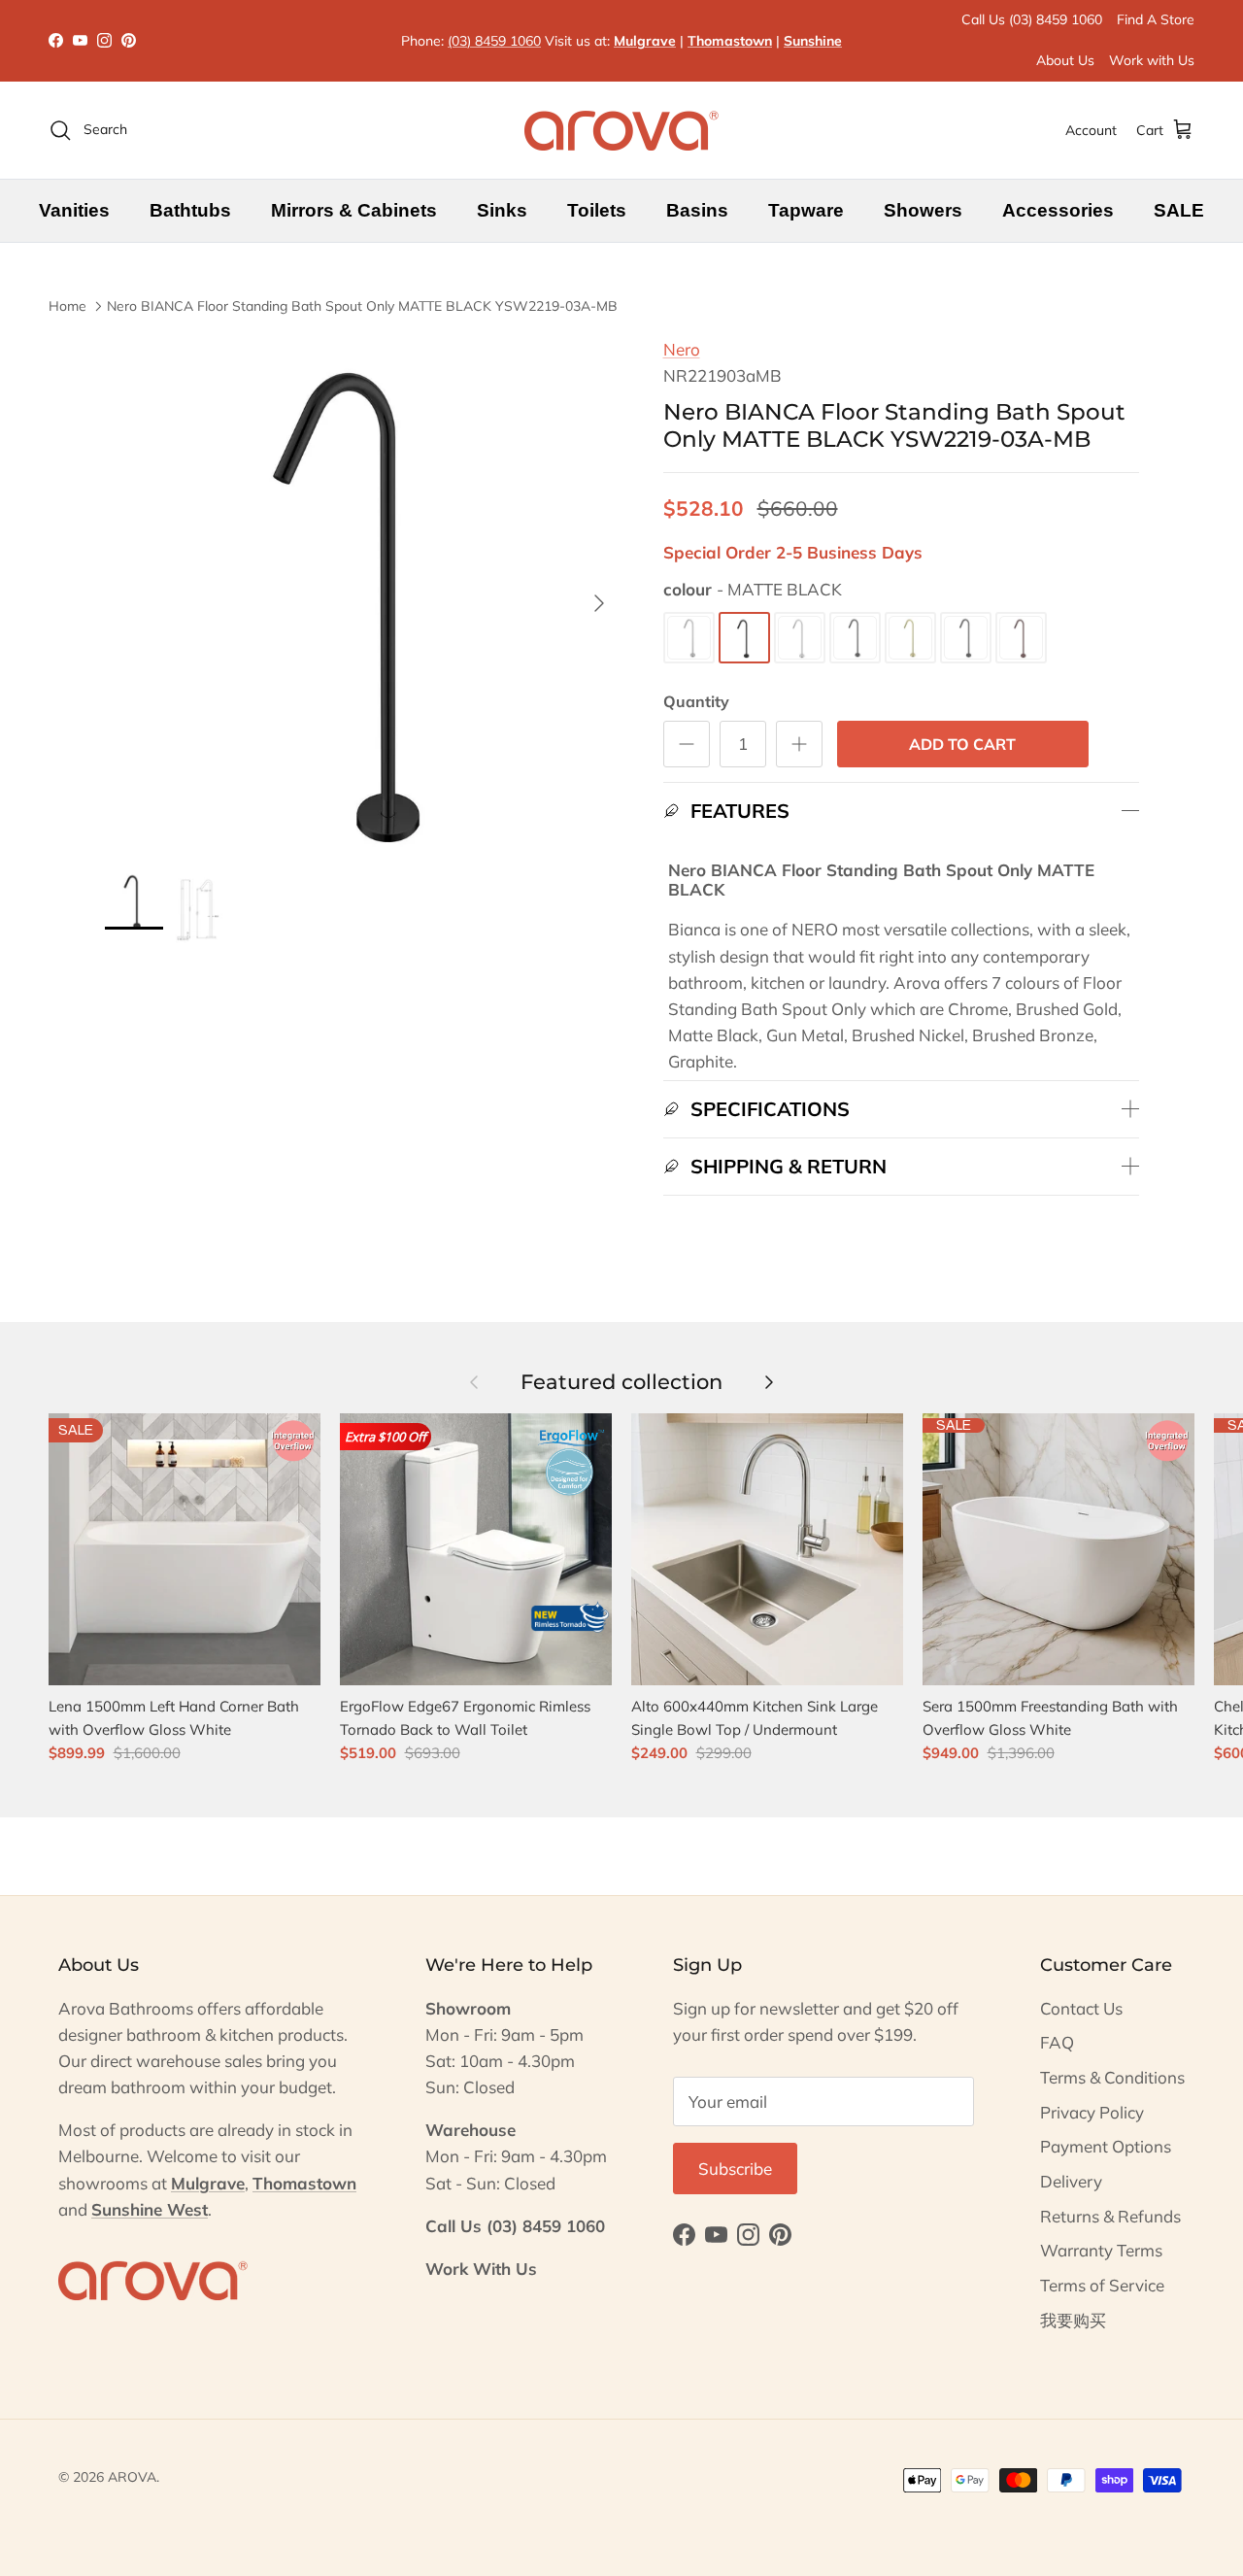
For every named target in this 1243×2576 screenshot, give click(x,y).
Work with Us (1152, 60)
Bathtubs (190, 210)
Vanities (74, 210)
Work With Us (481, 2269)
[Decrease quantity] (687, 744)
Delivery (1071, 2181)
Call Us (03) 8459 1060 (1032, 19)
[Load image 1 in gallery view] (363, 594)
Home (67, 306)
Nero (682, 349)
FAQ (1057, 2042)
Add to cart (962, 744)
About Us (1065, 60)
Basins (697, 210)
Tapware (806, 210)
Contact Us (1081, 2008)
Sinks (502, 210)
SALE (1179, 210)
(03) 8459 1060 (494, 41)
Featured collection (621, 1381)
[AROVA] (621, 130)
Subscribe (735, 2169)
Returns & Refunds (1110, 2216)
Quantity (696, 701)
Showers (923, 210)
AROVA (132, 2477)
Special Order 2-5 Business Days (793, 552)
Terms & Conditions (1112, 2077)
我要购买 (1073, 2320)
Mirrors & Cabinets (354, 210)
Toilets (597, 210)
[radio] (689, 638)
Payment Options (1106, 2146)
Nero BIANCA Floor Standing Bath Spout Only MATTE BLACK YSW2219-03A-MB (362, 306)
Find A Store (1156, 19)
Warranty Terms (1101, 2250)
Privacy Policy (1092, 2112)
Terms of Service (1102, 2285)
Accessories (1058, 210)
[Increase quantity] (799, 744)
